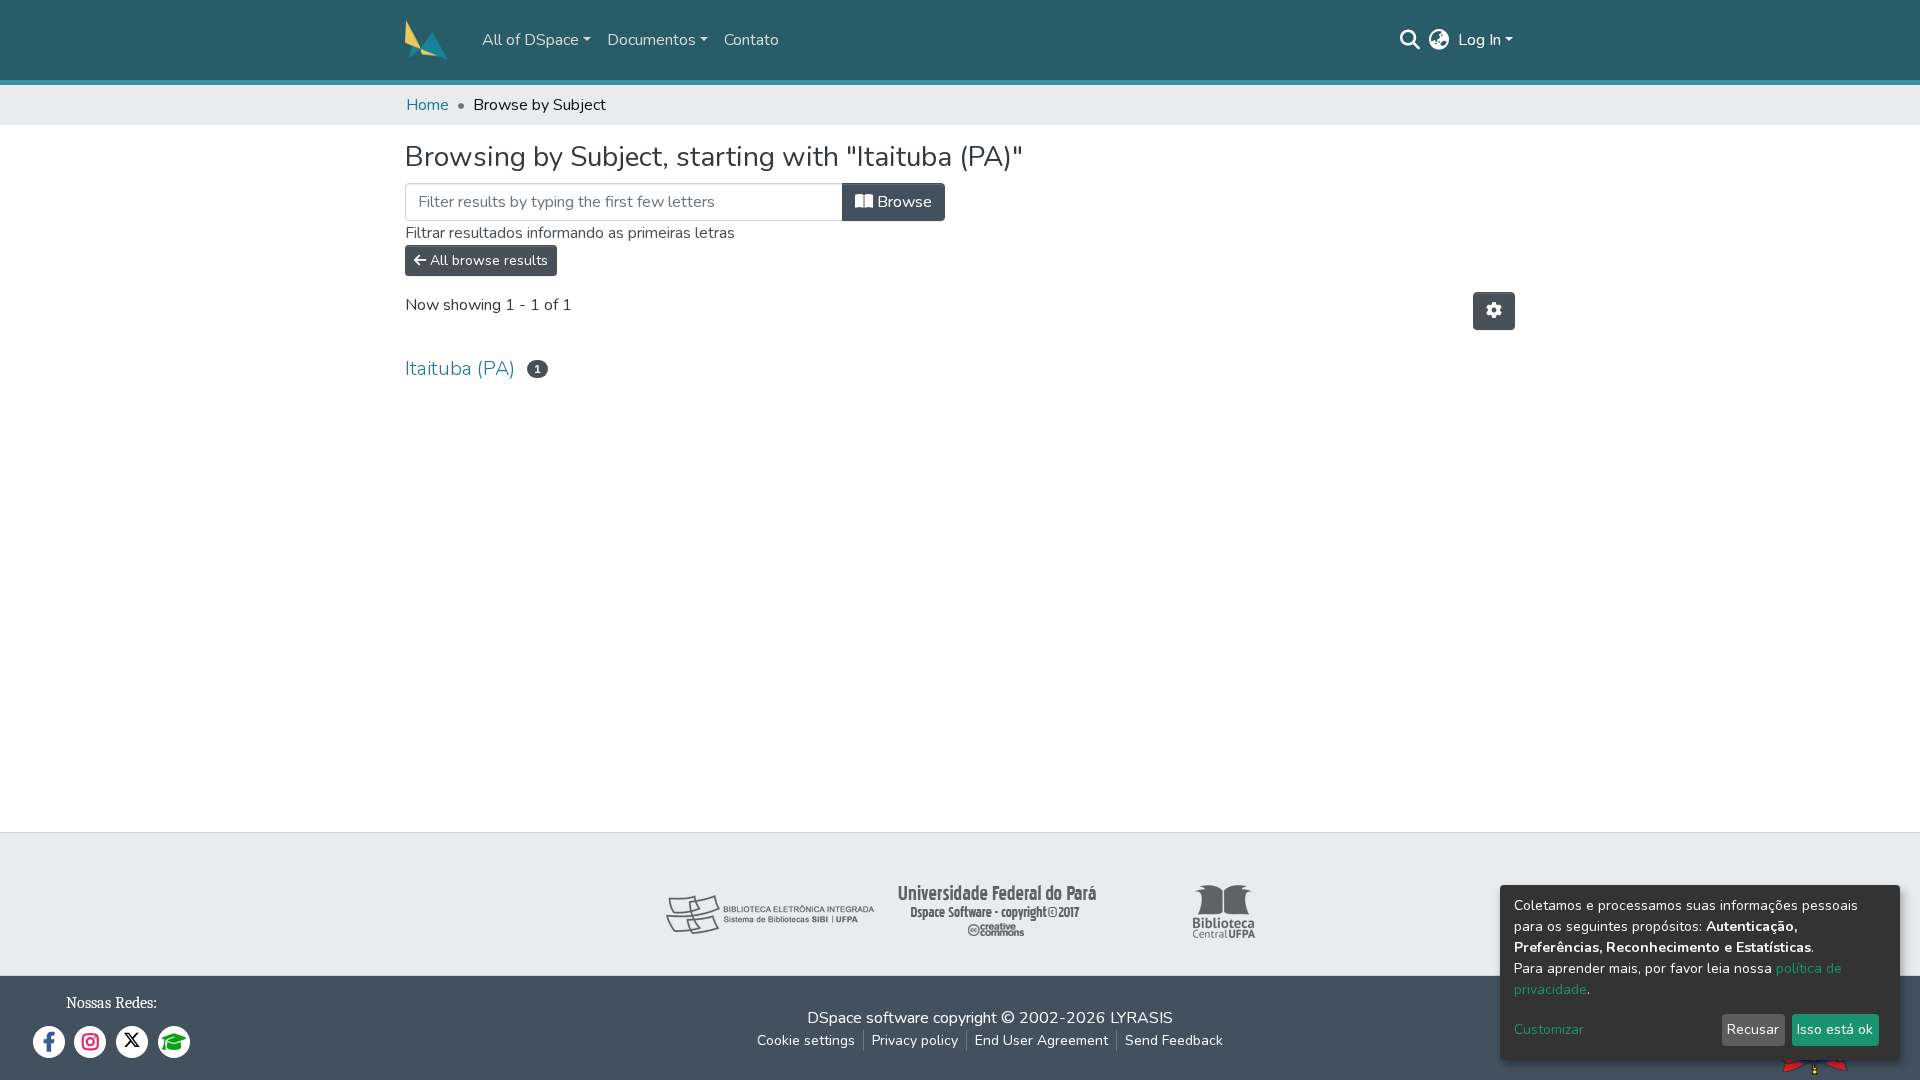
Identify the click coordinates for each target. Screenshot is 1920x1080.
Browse (902, 202)
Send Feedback (1174, 1040)
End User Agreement (1041, 1040)
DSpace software (868, 1018)
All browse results (487, 260)
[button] (1439, 40)
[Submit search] (1410, 40)
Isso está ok (1835, 1029)
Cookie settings (806, 1040)
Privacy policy (915, 1040)
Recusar (1753, 1029)
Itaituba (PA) (460, 368)
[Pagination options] (1494, 311)
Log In (1479, 40)
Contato (751, 40)
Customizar (1549, 1029)
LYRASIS (1141, 1018)
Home (427, 105)
